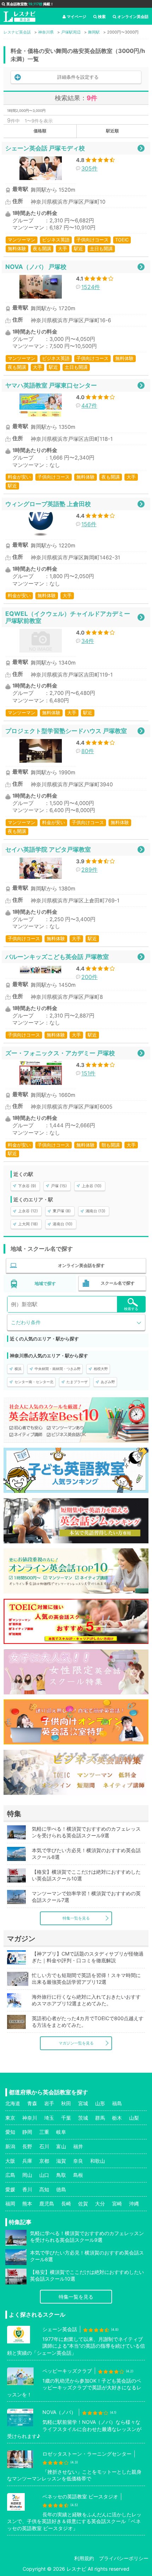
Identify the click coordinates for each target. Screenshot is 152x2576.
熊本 (27, 2203)
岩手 (49, 2103)
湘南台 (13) (95, 1211)
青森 (32, 2103)
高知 (44, 2189)
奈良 (78, 2161)
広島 (10, 2175)
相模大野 (101, 1369)
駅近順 (112, 131)
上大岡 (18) (28, 1224)
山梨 (134, 2118)
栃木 (117, 2118)
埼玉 (49, 2118)
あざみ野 (108, 1382)
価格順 (40, 131)
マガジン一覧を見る (76, 2043)
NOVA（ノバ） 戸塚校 (36, 267)
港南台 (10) (63, 1224)
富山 (61, 2146)
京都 (44, 2161)
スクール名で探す (118, 1283)
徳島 (61, 2189)
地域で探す (45, 1283)
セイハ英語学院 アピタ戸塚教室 (48, 849)
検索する (131, 1309)
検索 (102, 17)
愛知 (10, 2132)
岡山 (27, 2175)
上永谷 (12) (28, 1211)
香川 (27, 2189)
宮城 (83, 2103)
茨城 (83, 2118)
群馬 (100, 2118)
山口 (44, 2175)
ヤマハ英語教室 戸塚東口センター (51, 385)
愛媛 (10, 2189)
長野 (27, 2146)
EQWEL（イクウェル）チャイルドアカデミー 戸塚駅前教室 (68, 617)
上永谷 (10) (92, 1186)
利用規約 (84, 2558)
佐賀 (83, 2203)
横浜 (18, 1369)
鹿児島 (47, 2203)
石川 (44, 2146)
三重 (44, 2132)
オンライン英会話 (133, 17)
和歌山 (98, 2161)
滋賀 (61, 2161)
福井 (78, 2146)
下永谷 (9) (27, 1186)
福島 (117, 2103)
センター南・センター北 (34, 1382)
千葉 (66, 2118)
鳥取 (61, 2175)
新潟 (10, 2146)
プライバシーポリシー (124, 2558)
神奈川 (30, 2118)
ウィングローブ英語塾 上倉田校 (48, 504)
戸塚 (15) (59, 1186)
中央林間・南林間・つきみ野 (58, 1369)
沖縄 (134, 2203)
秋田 (66, 2103)
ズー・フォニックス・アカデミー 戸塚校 (60, 1053)
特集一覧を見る (76, 1918)
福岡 (10, 2203)
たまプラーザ (77, 1382)
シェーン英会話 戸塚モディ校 (45, 148)
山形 (100, 2103)
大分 (100, 2203)
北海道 (13, 2103)
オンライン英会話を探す (81, 1265)
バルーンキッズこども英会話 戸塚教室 (57, 957)
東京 (10, 2118)
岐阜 (61, 2132)
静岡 (27, 2132)
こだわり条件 (26, 1322)
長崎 (66, 2203)
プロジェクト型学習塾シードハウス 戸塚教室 (66, 731)
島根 (78, 2175)
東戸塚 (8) (62, 1211)
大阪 (10, 2161)
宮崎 (117, 2203)
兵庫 (27, 2161)
